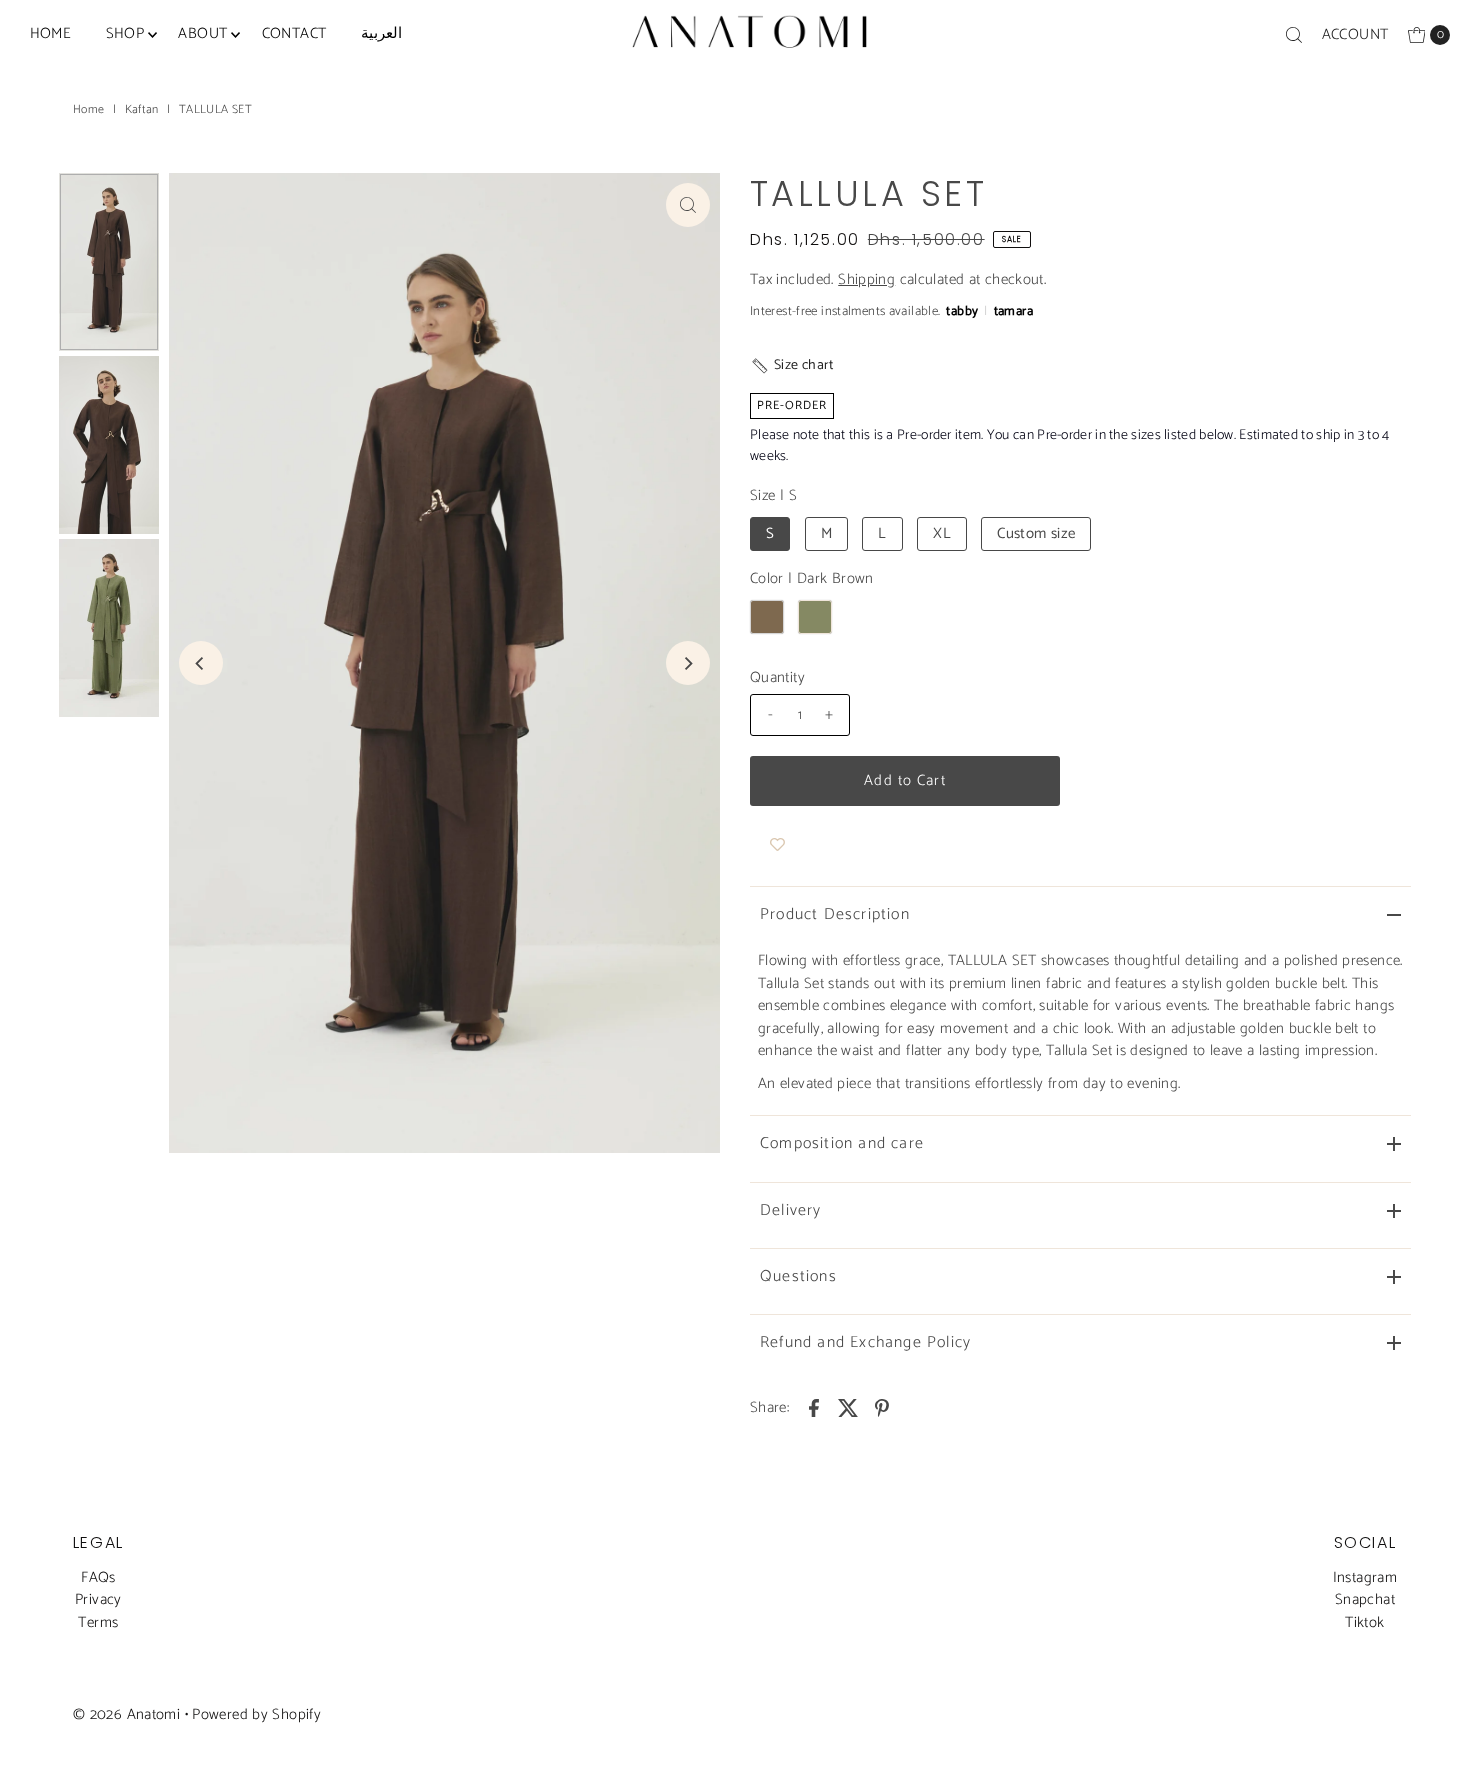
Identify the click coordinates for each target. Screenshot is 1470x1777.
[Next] (688, 663)
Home (51, 33)
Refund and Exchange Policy (865, 1342)
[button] (792, 365)
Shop (125, 33)
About (202, 33)
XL (942, 533)
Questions (798, 1276)
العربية (381, 33)
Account (1355, 34)
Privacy (98, 1599)
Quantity (777, 678)
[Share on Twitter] (848, 1408)
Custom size (1036, 533)
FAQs (98, 1577)
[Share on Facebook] (814, 1408)
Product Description (835, 914)
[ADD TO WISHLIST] (777, 846)
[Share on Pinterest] (882, 1408)
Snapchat (1365, 1599)
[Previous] (201, 663)
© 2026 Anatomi (126, 1714)
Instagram (1365, 1577)
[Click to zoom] (688, 205)
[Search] (1294, 35)
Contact (294, 33)
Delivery (791, 1210)
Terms (98, 1622)
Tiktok (1364, 1622)
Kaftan (142, 109)
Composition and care (842, 1143)
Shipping (866, 279)
